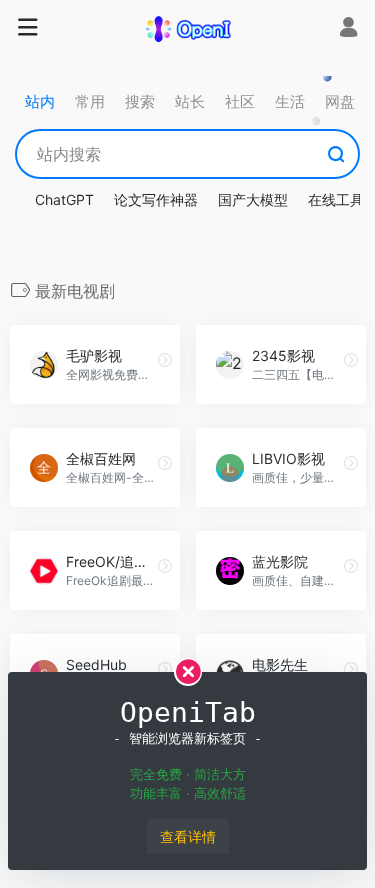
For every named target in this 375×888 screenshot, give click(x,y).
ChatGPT (64, 199)
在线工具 (336, 199)
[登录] (348, 29)
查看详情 (188, 836)
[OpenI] (188, 28)
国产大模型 (253, 199)
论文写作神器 (156, 199)
